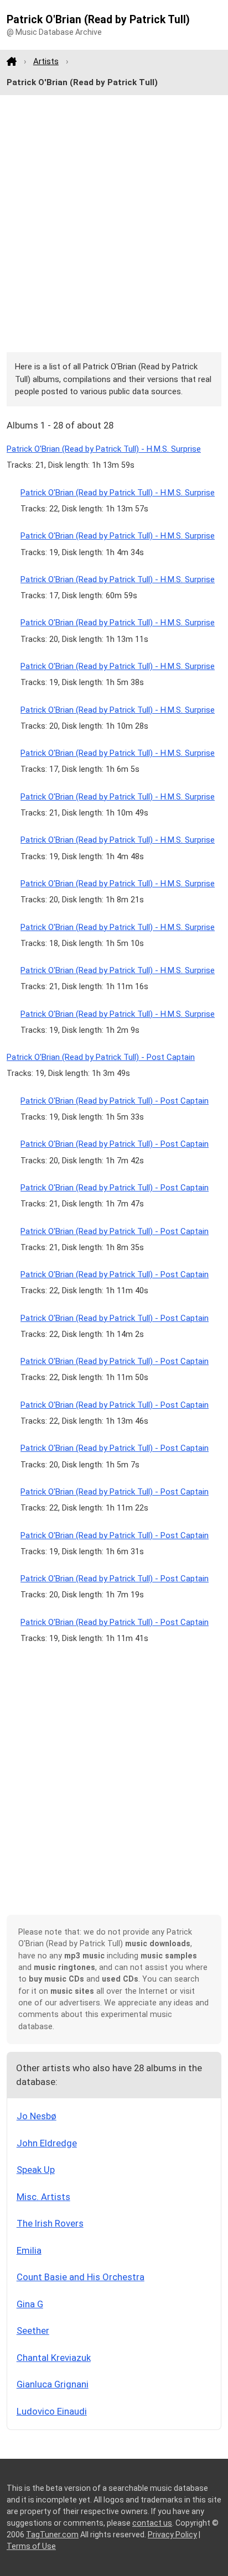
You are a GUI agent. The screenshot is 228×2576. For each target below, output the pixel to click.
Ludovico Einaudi (52, 2411)
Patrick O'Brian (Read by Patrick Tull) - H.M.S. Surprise (104, 449)
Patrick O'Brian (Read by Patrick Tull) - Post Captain (101, 1057)
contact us (152, 2523)
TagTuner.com (52, 2535)
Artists (46, 61)
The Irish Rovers (50, 2223)
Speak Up (36, 2170)
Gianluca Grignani (53, 2384)
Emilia (29, 2250)
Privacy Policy (172, 2535)
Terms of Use (31, 2546)
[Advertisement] (114, 224)
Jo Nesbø (37, 2116)
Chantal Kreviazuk (54, 2358)
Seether (33, 2331)
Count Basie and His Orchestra (81, 2277)
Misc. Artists (43, 2197)
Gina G (30, 2304)
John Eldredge (47, 2143)
